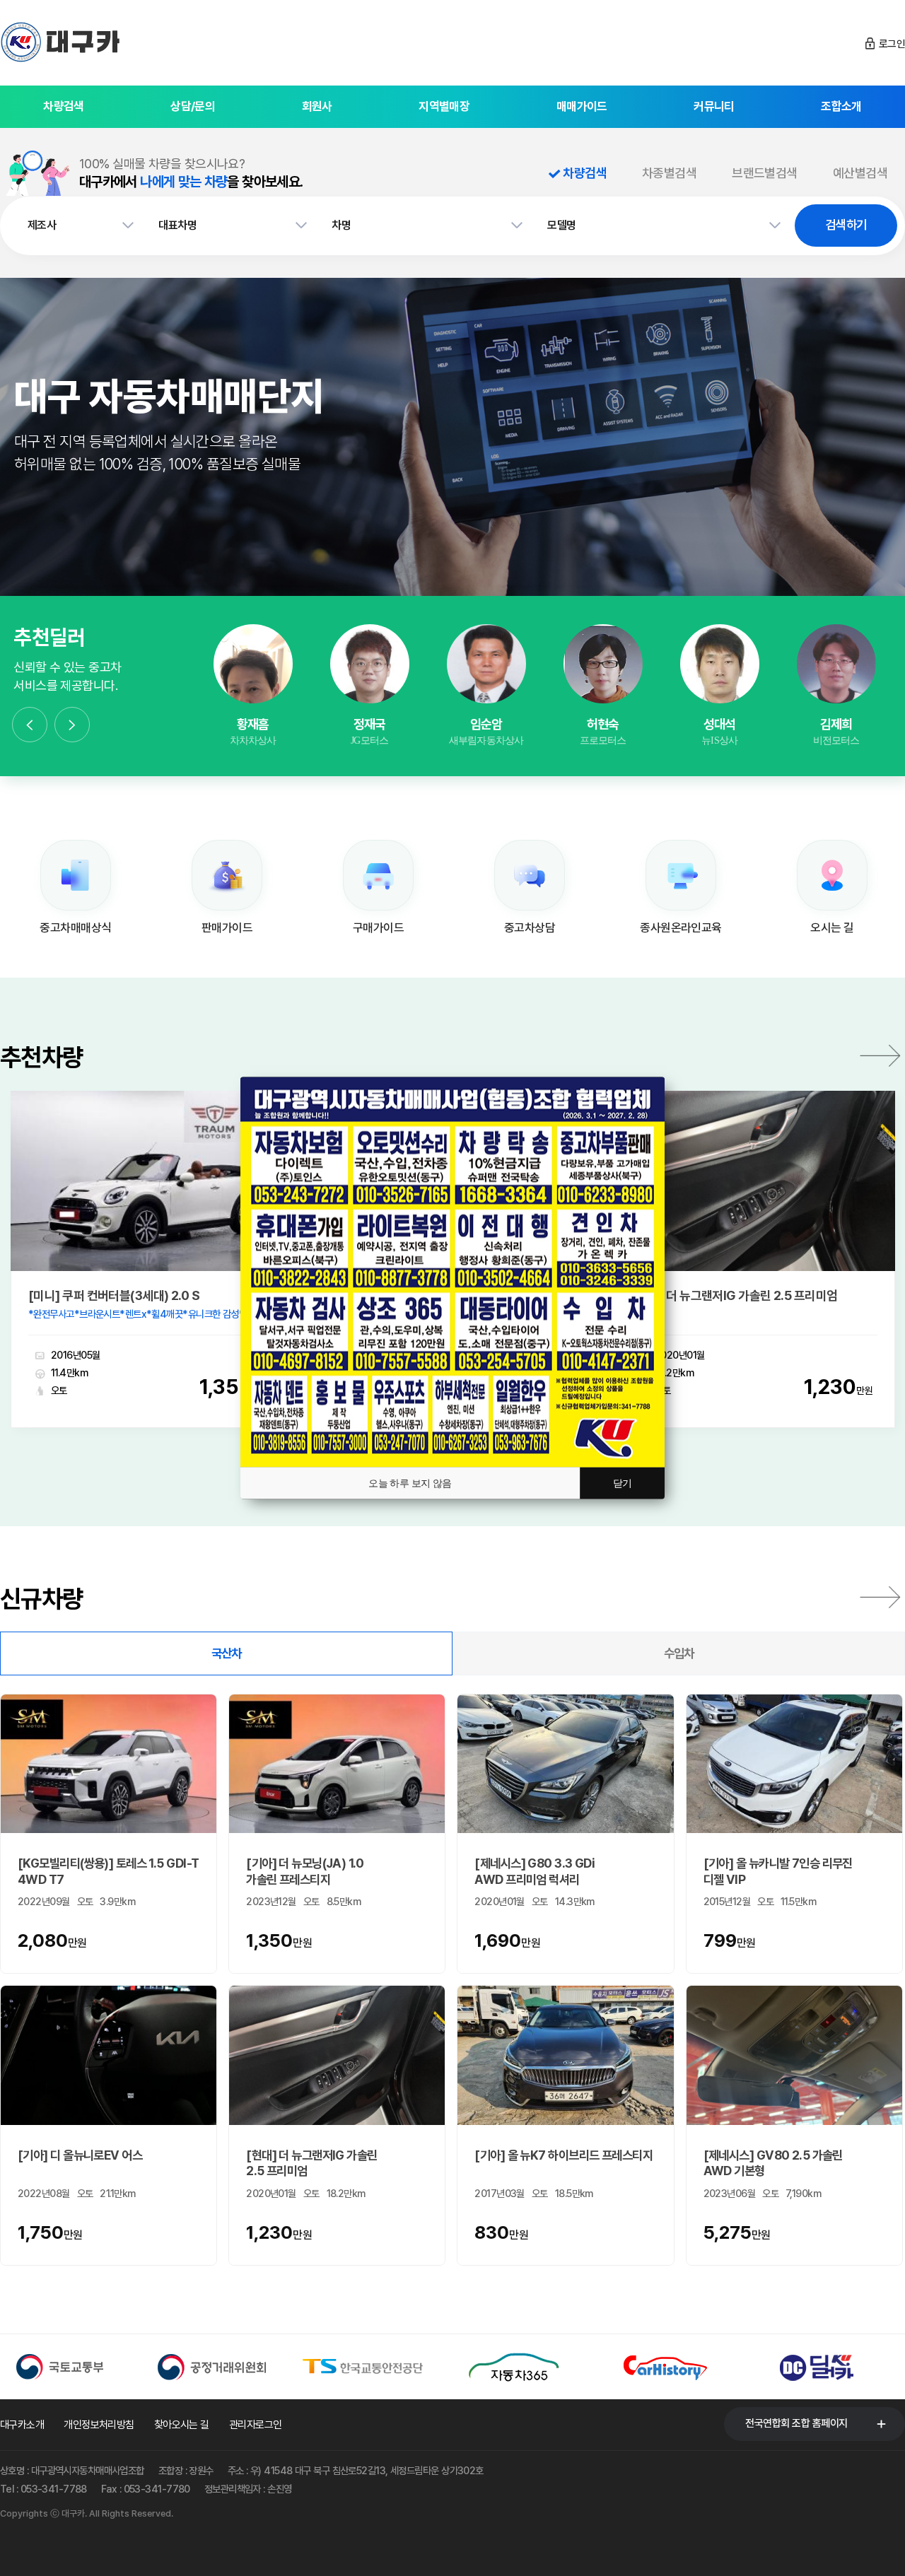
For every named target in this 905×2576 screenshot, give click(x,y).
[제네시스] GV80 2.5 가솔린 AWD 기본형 (773, 2163)
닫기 (623, 1483)
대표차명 (177, 225)
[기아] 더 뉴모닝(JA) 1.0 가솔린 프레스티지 (305, 1871)
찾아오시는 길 (182, 2425)
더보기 (880, 1055)
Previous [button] (30, 725)
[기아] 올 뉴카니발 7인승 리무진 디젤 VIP (778, 1871)
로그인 (892, 44)
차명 (341, 225)
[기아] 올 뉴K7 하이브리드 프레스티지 (565, 2155)
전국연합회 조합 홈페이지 (796, 2423)
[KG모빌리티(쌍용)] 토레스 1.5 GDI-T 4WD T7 (108, 1871)
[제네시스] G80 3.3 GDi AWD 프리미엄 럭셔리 (535, 1871)
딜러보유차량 (253, 720)
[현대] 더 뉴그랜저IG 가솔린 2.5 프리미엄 (735, 1296)
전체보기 (880, 1597)
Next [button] (72, 725)
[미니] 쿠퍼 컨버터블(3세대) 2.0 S (115, 1296)
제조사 (42, 225)
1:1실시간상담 (253, 681)
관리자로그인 (256, 2425)
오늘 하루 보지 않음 (410, 1483)
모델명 (561, 225)
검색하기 (846, 224)
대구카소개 (22, 2425)
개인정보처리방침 (99, 2425)
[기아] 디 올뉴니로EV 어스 (81, 2155)
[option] (253, 686)
